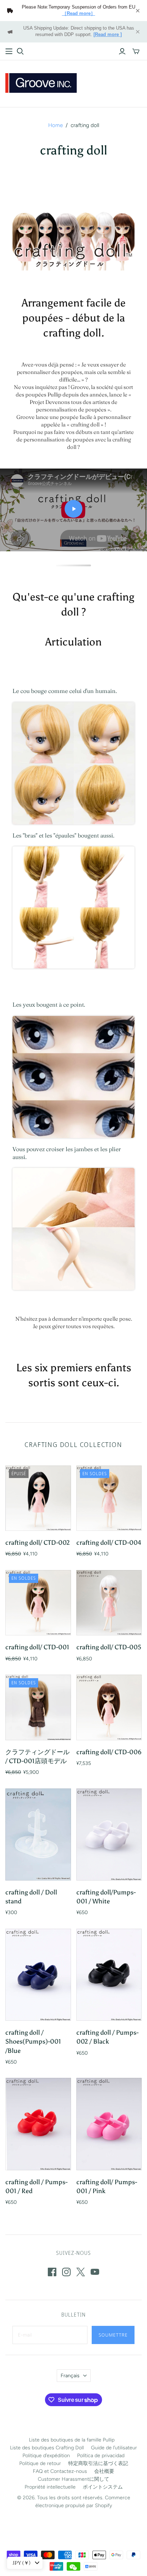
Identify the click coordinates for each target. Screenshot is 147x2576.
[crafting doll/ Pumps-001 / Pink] (109, 2124)
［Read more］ (79, 14)
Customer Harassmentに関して (73, 2479)
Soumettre (113, 2335)
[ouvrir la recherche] (20, 51)
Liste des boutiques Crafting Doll (47, 2448)
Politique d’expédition (46, 2456)
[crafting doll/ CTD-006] (109, 1707)
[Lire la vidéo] (73, 509)
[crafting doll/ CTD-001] (38, 1603)
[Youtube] (95, 2272)
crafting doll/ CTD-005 (109, 1647)
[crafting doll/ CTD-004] (109, 1498)
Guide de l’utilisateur (114, 2448)
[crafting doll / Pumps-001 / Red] (38, 2124)
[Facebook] (52, 2272)
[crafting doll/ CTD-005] (109, 1603)
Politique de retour (40, 2463)
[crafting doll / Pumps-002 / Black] (109, 1975)
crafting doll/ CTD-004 (109, 1543)
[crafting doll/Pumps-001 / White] (109, 1834)
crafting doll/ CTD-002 (38, 1543)
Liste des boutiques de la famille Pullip (72, 2440)
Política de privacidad (101, 2456)
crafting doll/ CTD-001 (37, 1647)
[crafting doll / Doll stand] (38, 1834)
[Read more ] (108, 35)
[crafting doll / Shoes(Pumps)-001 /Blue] (38, 1975)
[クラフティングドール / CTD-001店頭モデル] (38, 1707)
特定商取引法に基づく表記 (98, 2463)
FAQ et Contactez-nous (60, 2471)
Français (70, 2376)
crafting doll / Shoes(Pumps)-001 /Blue (33, 2041)
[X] (81, 2272)
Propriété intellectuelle (50, 2487)
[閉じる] (138, 11)
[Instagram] (66, 2272)
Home (55, 125)
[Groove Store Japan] (41, 82)
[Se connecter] (122, 51)
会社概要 (104, 2471)
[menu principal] (9, 51)
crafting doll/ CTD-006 (109, 1752)
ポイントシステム (103, 2487)
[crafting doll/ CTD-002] (38, 1498)
